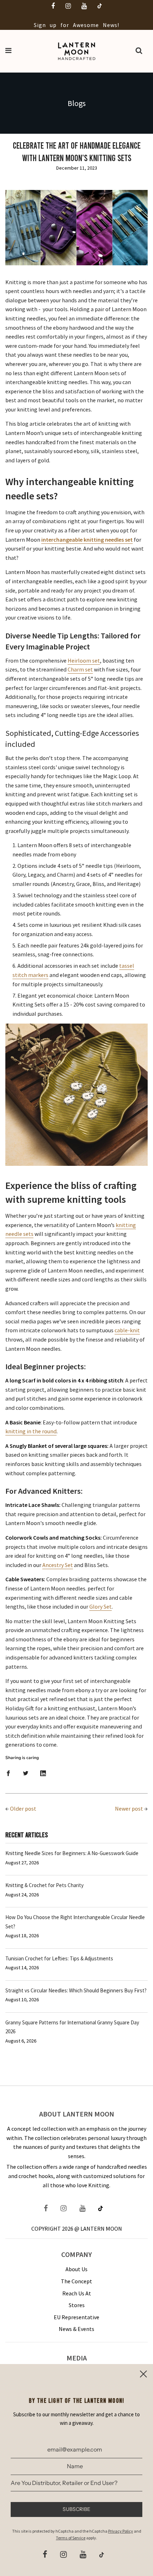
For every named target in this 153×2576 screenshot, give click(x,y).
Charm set (80, 669)
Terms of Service (71, 2538)
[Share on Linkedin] (43, 1773)
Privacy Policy (121, 2531)
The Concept (76, 2281)
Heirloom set (84, 660)
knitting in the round (31, 1431)
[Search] (139, 51)
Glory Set (101, 1606)
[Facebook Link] (49, 2209)
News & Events (76, 2329)
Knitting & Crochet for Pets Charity (44, 1885)
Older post (23, 1808)
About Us (76, 2269)
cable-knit (127, 1330)
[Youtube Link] (82, 2209)
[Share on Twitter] (26, 1773)
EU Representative (76, 2317)
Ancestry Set (58, 1565)
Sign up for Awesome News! (77, 25)
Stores (77, 2305)
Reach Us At (77, 2293)
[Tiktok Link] (101, 2209)
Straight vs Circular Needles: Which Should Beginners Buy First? (76, 1990)
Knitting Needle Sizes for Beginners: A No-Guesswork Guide (72, 1853)
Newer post (129, 1808)
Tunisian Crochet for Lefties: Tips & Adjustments (59, 1958)
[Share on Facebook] (8, 1773)
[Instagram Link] (64, 2209)
